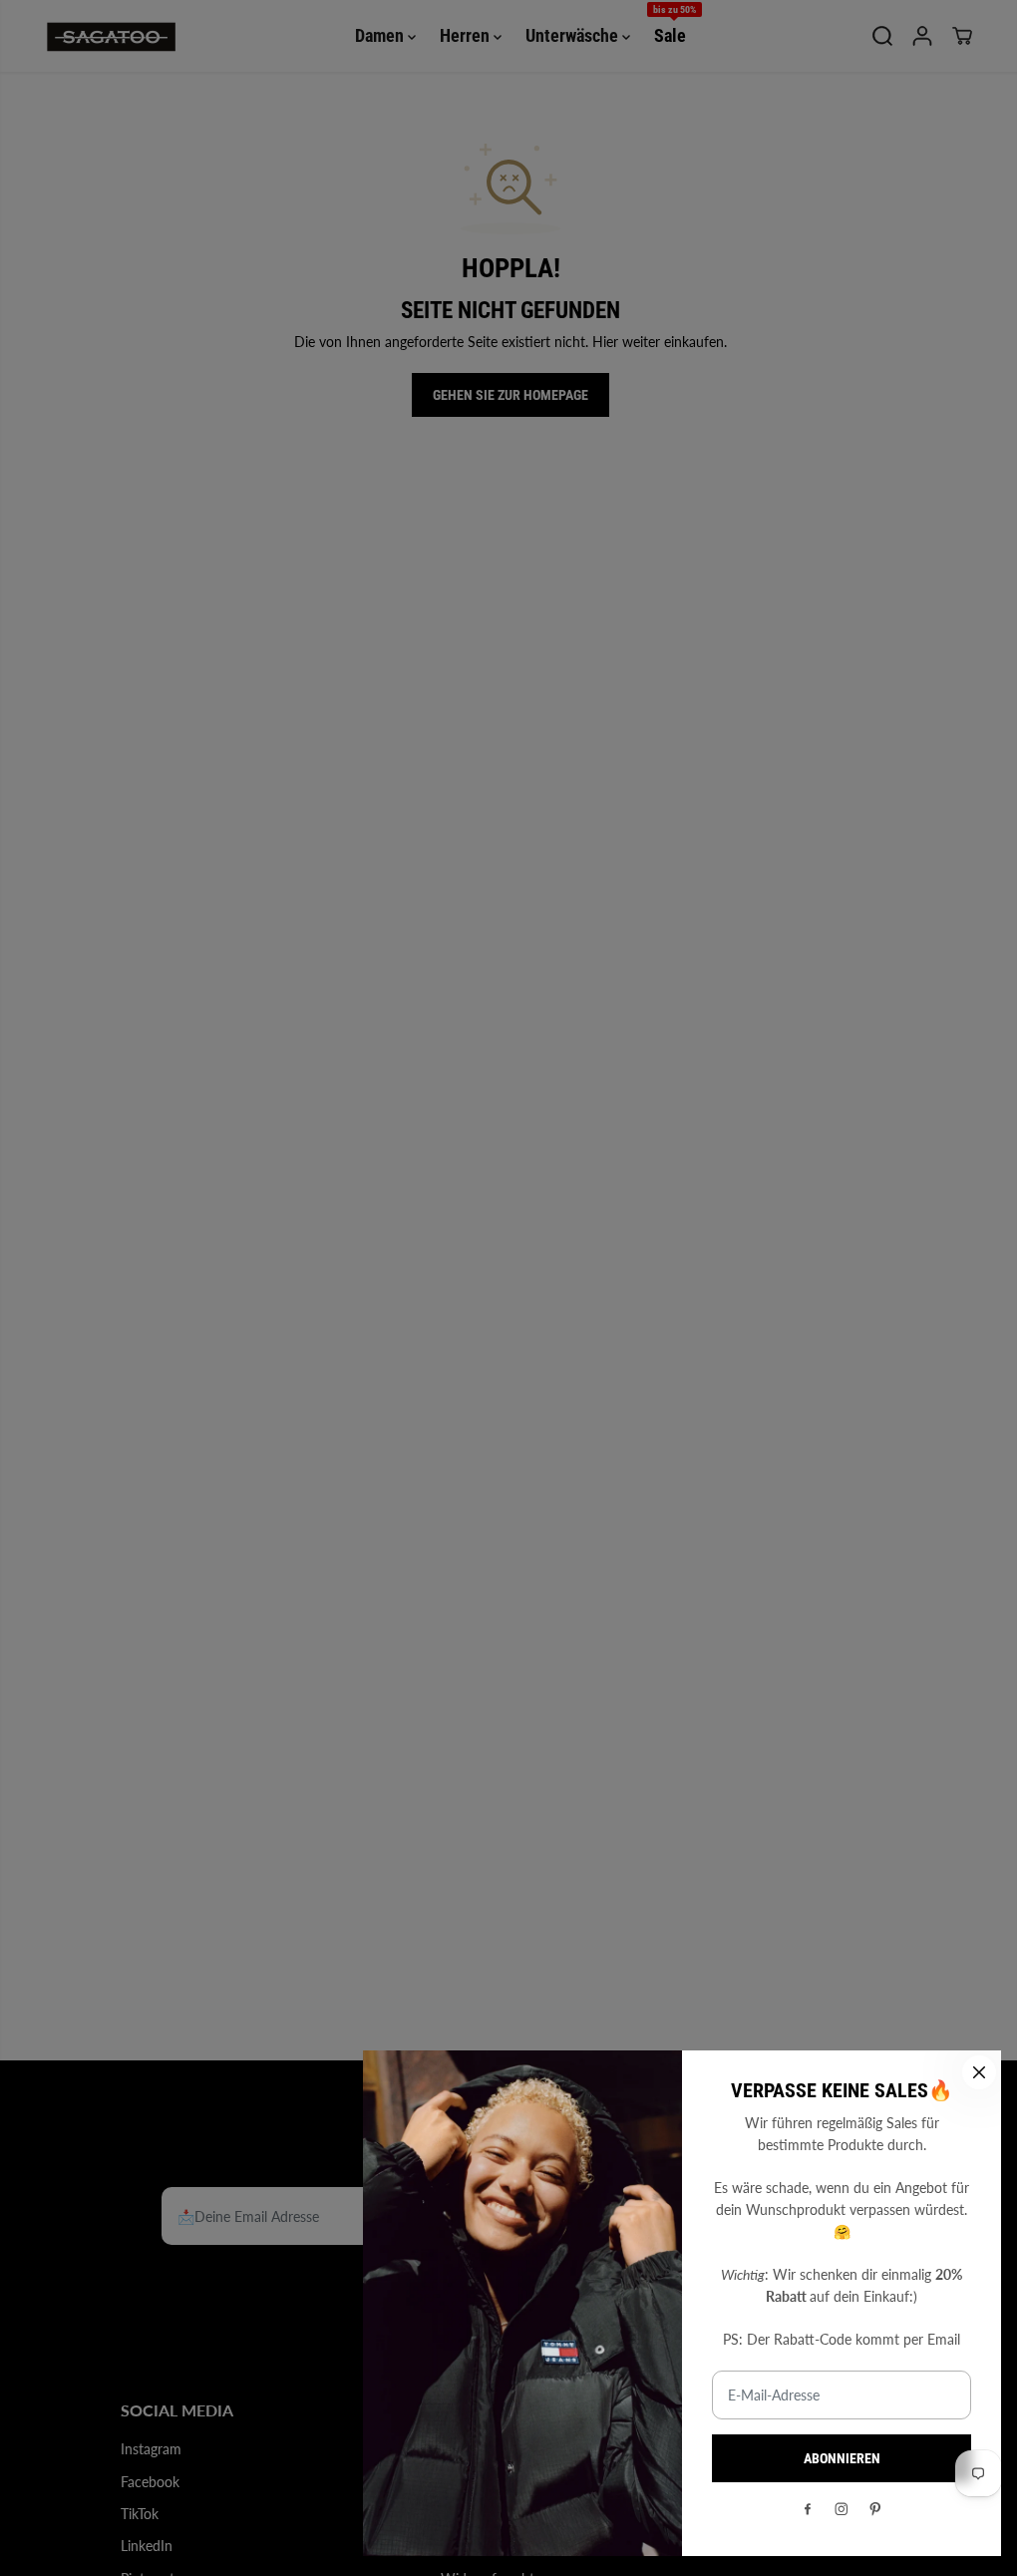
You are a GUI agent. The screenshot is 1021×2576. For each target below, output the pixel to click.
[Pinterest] (875, 2509)
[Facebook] (808, 2509)
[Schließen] (979, 2072)
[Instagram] (842, 2509)
